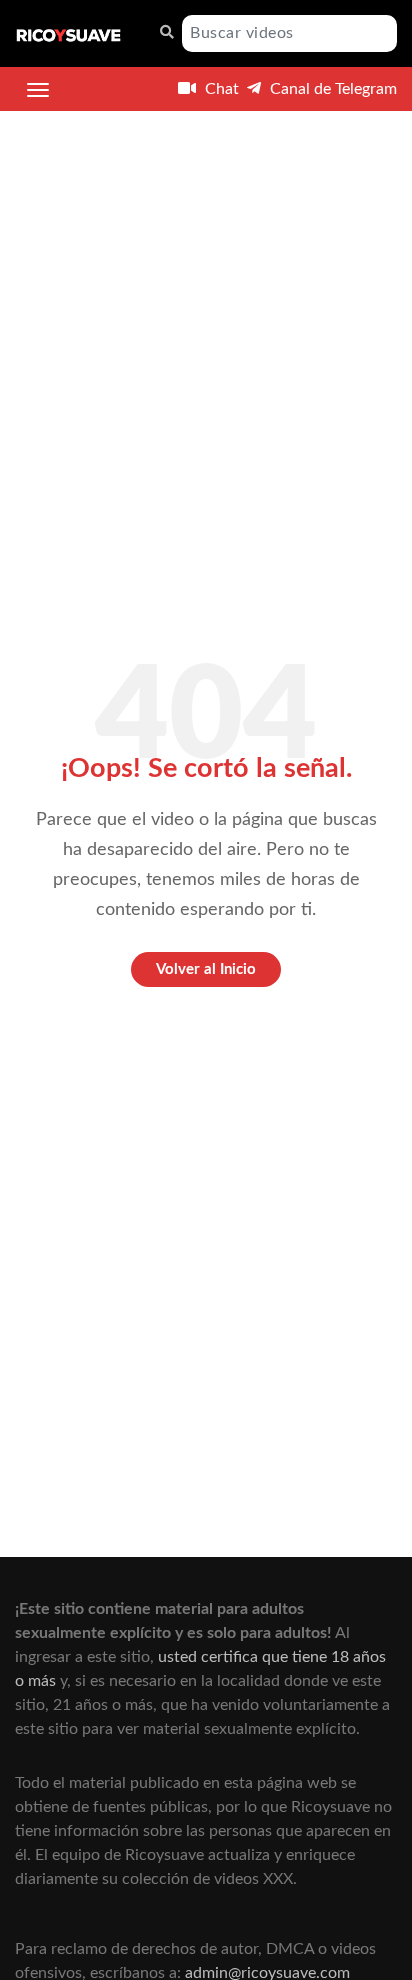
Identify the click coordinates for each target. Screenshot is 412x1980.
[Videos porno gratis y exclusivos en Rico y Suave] (68, 34)
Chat (220, 89)
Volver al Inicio (206, 969)
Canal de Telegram (331, 89)
